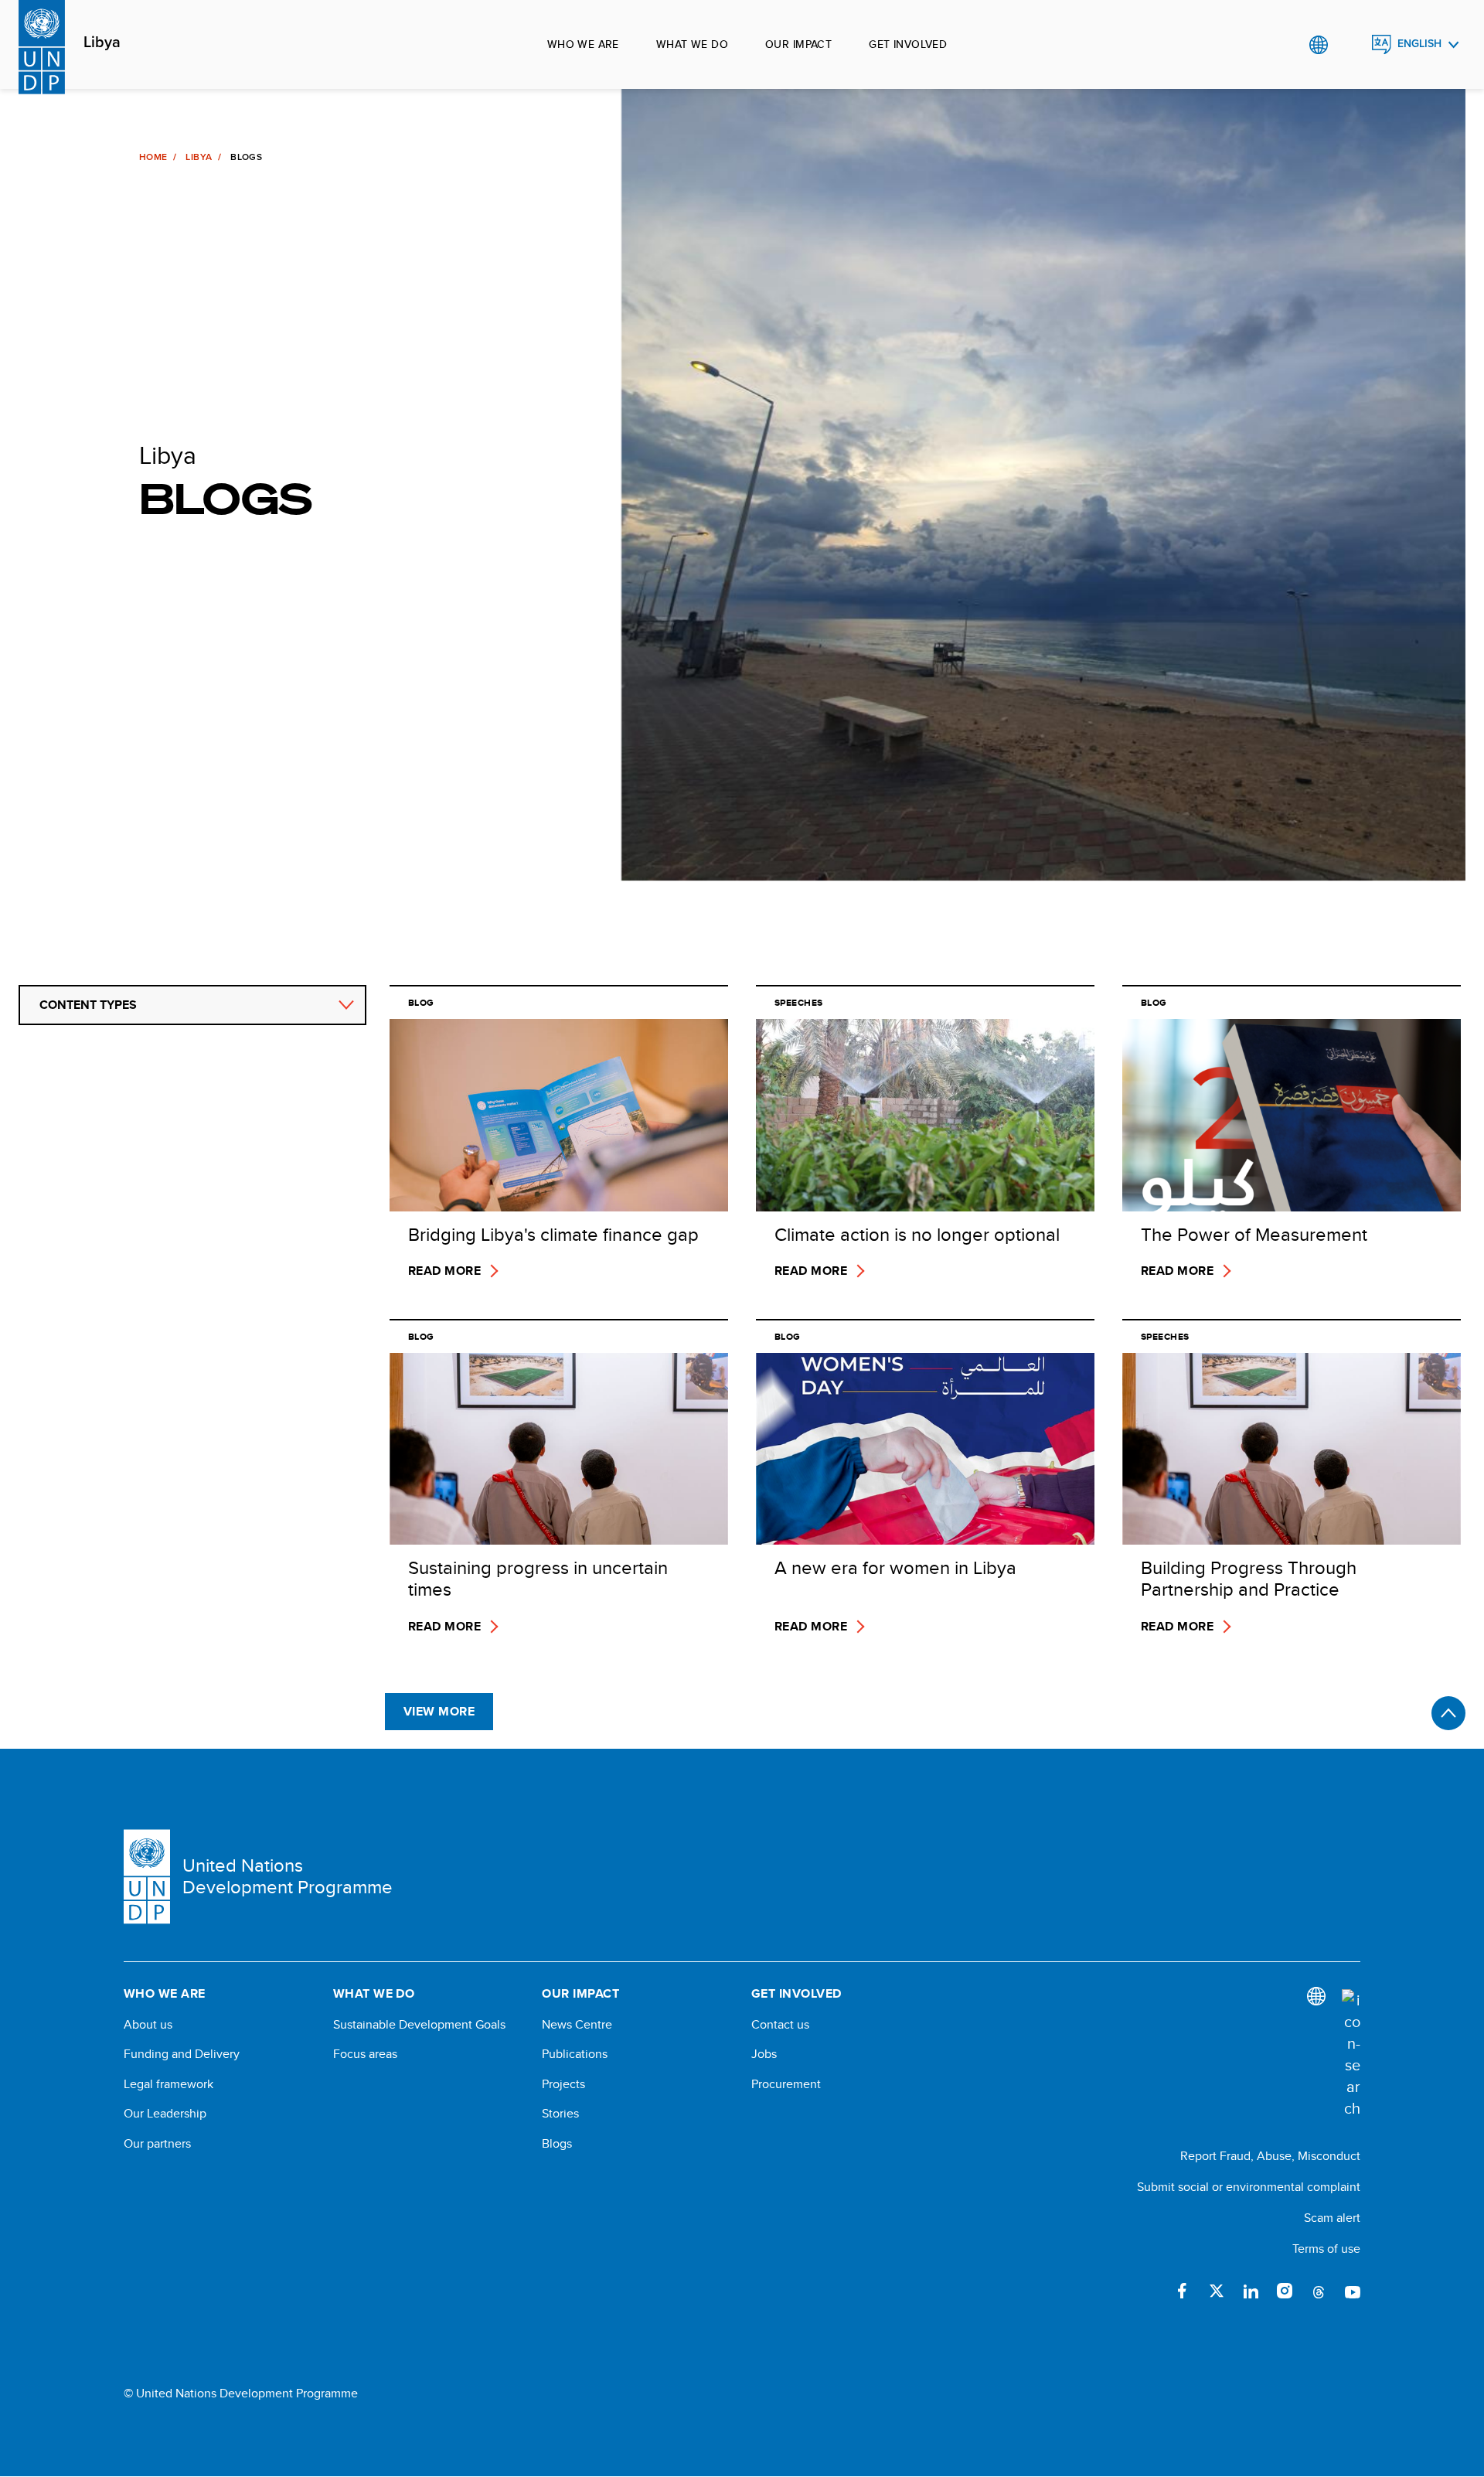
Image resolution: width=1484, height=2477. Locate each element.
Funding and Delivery (182, 2054)
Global (1318, 45)
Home (153, 157)
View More (439, 1711)
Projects (563, 2084)
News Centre (577, 2025)
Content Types (88, 1005)
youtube (1353, 2291)
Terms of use (1326, 2249)
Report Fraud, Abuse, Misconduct (1270, 2156)
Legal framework (168, 2084)
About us (148, 2025)
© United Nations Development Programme (241, 2394)
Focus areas (365, 2054)
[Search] (1351, 2054)
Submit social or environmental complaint (1249, 2187)
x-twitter (1217, 2291)
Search (1350, 45)
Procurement (786, 2084)
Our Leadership (165, 2114)
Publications (575, 2054)
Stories (560, 2114)
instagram (1285, 2291)
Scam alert (1332, 2218)
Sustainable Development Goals (419, 2025)
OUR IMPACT (798, 44)
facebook (1183, 2291)
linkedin (1251, 2291)
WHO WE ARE (583, 44)
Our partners (157, 2144)
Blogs (557, 2144)
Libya (102, 43)
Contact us (780, 2025)
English (1419, 44)
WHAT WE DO (692, 44)
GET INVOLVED (908, 44)
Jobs (764, 2054)
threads (1319, 2291)
